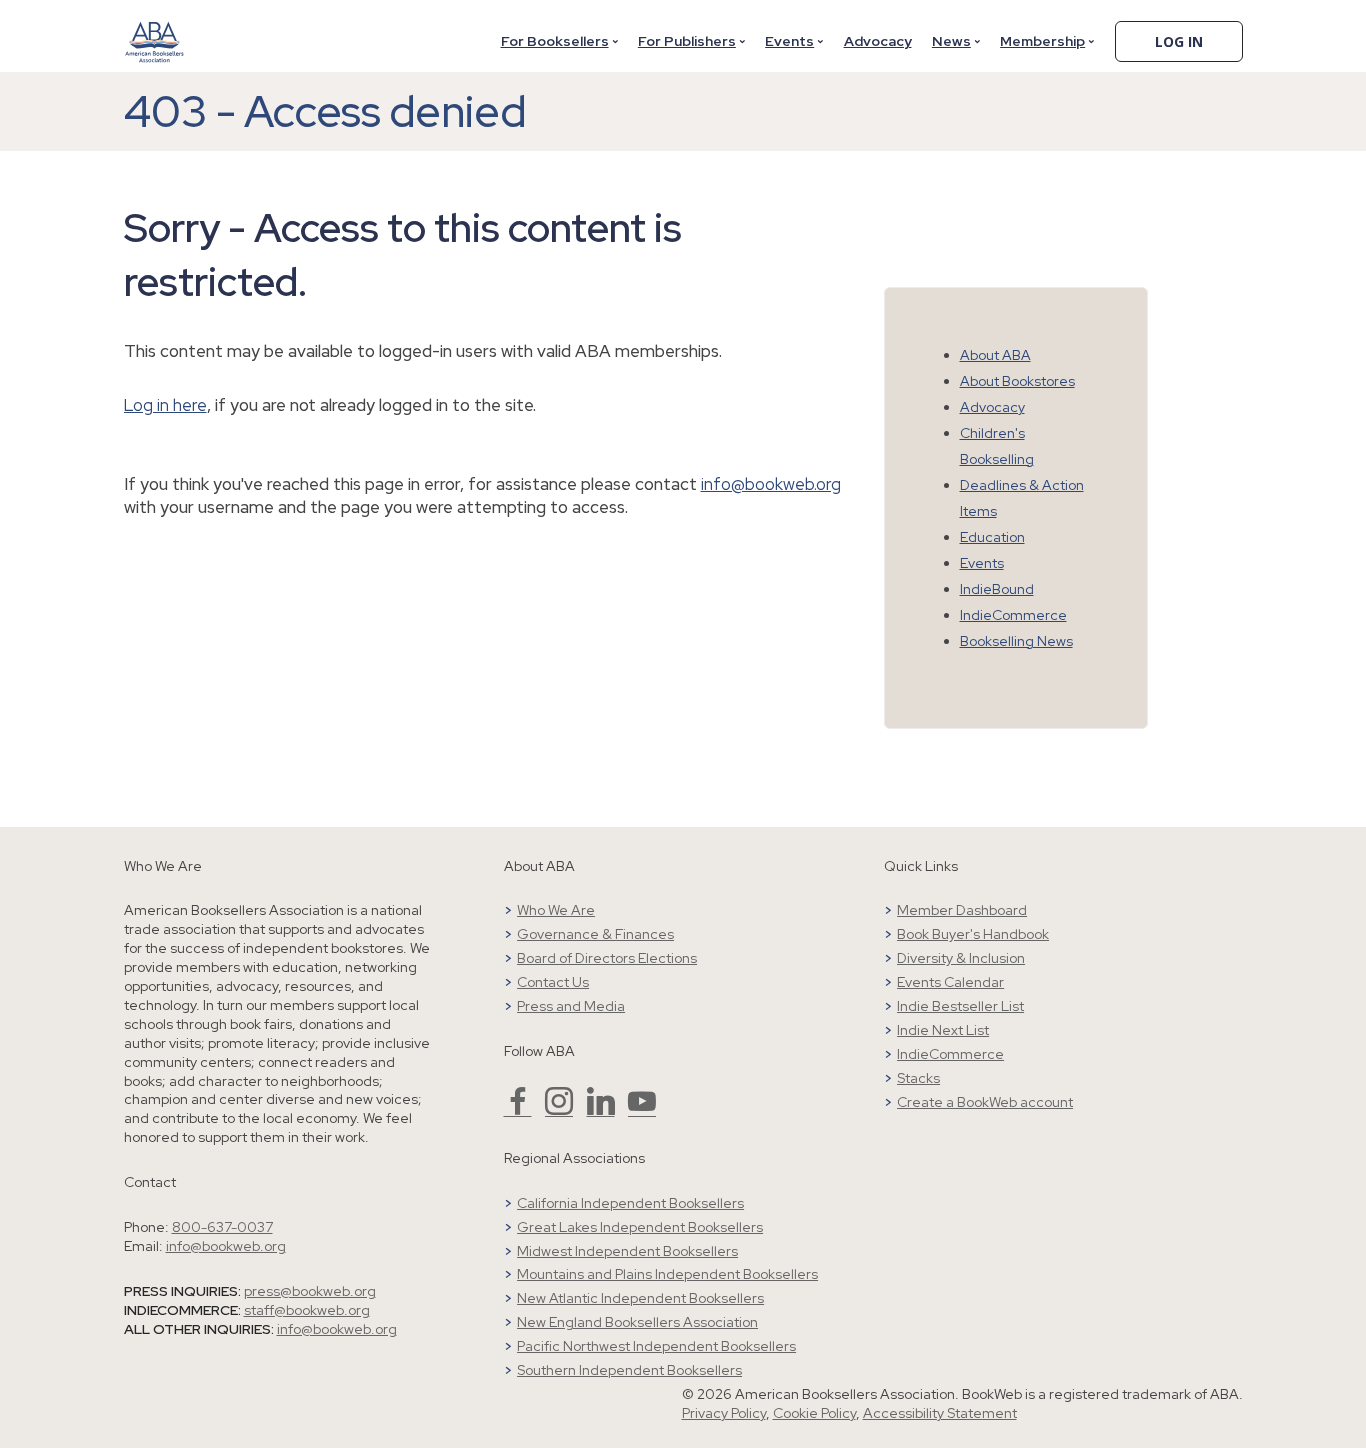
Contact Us (553, 982)
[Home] (155, 29)
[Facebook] (518, 1110)
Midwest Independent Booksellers (627, 1251)
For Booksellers (555, 41)
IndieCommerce (1013, 615)
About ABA (995, 355)
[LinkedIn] (601, 1110)
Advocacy (878, 41)
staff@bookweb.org (307, 1310)
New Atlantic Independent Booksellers (640, 1298)
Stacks (918, 1078)
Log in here (165, 405)
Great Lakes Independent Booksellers (640, 1227)
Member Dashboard (962, 910)
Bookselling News (1016, 641)
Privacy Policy (724, 1413)
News (951, 41)
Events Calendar (950, 982)
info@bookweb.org (771, 484)
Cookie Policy (814, 1413)
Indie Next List (943, 1030)
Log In (1179, 41)
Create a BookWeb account (985, 1102)
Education (992, 537)
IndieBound (997, 589)
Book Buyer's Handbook (973, 934)
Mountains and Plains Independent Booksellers (667, 1274)
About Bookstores (1017, 381)
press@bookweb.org (310, 1291)
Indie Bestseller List (960, 1006)
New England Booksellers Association (637, 1322)
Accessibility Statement (940, 1413)
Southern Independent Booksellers (629, 1370)
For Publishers (687, 41)
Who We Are (556, 910)
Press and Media (571, 1006)
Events (789, 41)
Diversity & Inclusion (961, 958)
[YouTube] (642, 1110)
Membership (1042, 41)
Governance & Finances (595, 934)
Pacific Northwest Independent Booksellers (656, 1346)
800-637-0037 (222, 1227)
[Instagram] (559, 1110)
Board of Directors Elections (607, 958)
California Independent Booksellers (630, 1203)
